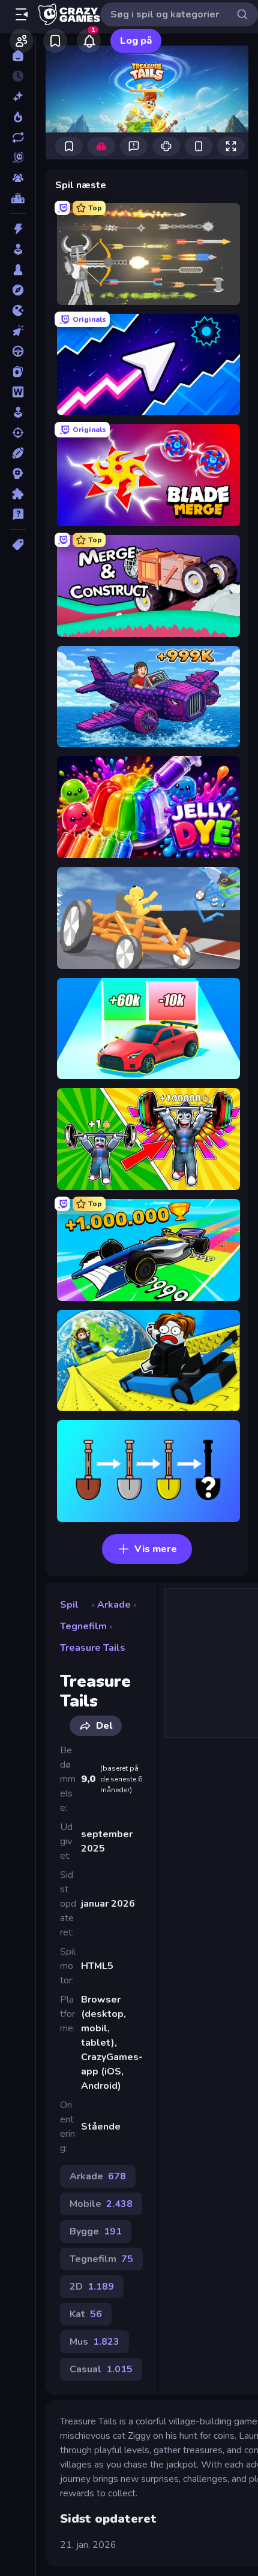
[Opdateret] (18, 137)
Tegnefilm (83, 1626)
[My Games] (55, 41)
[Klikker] (18, 331)
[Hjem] (18, 56)
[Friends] (22, 41)
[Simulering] (18, 412)
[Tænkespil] (18, 494)
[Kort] (18, 372)
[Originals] (18, 158)
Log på (136, 41)
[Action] (18, 229)
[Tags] (18, 545)
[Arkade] (18, 249)
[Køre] (18, 351)
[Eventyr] (18, 290)
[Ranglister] (18, 198)
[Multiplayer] (18, 178)
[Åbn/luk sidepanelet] (22, 14)
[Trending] (18, 117)
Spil (69, 1605)
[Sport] (18, 453)
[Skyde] (18, 433)
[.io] (18, 310)
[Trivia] (18, 514)
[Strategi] (18, 473)
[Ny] (18, 96)
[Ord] (18, 392)
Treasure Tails (93, 1648)
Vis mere (156, 1549)
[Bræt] (18, 270)
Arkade (114, 1605)
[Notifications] (89, 41)
